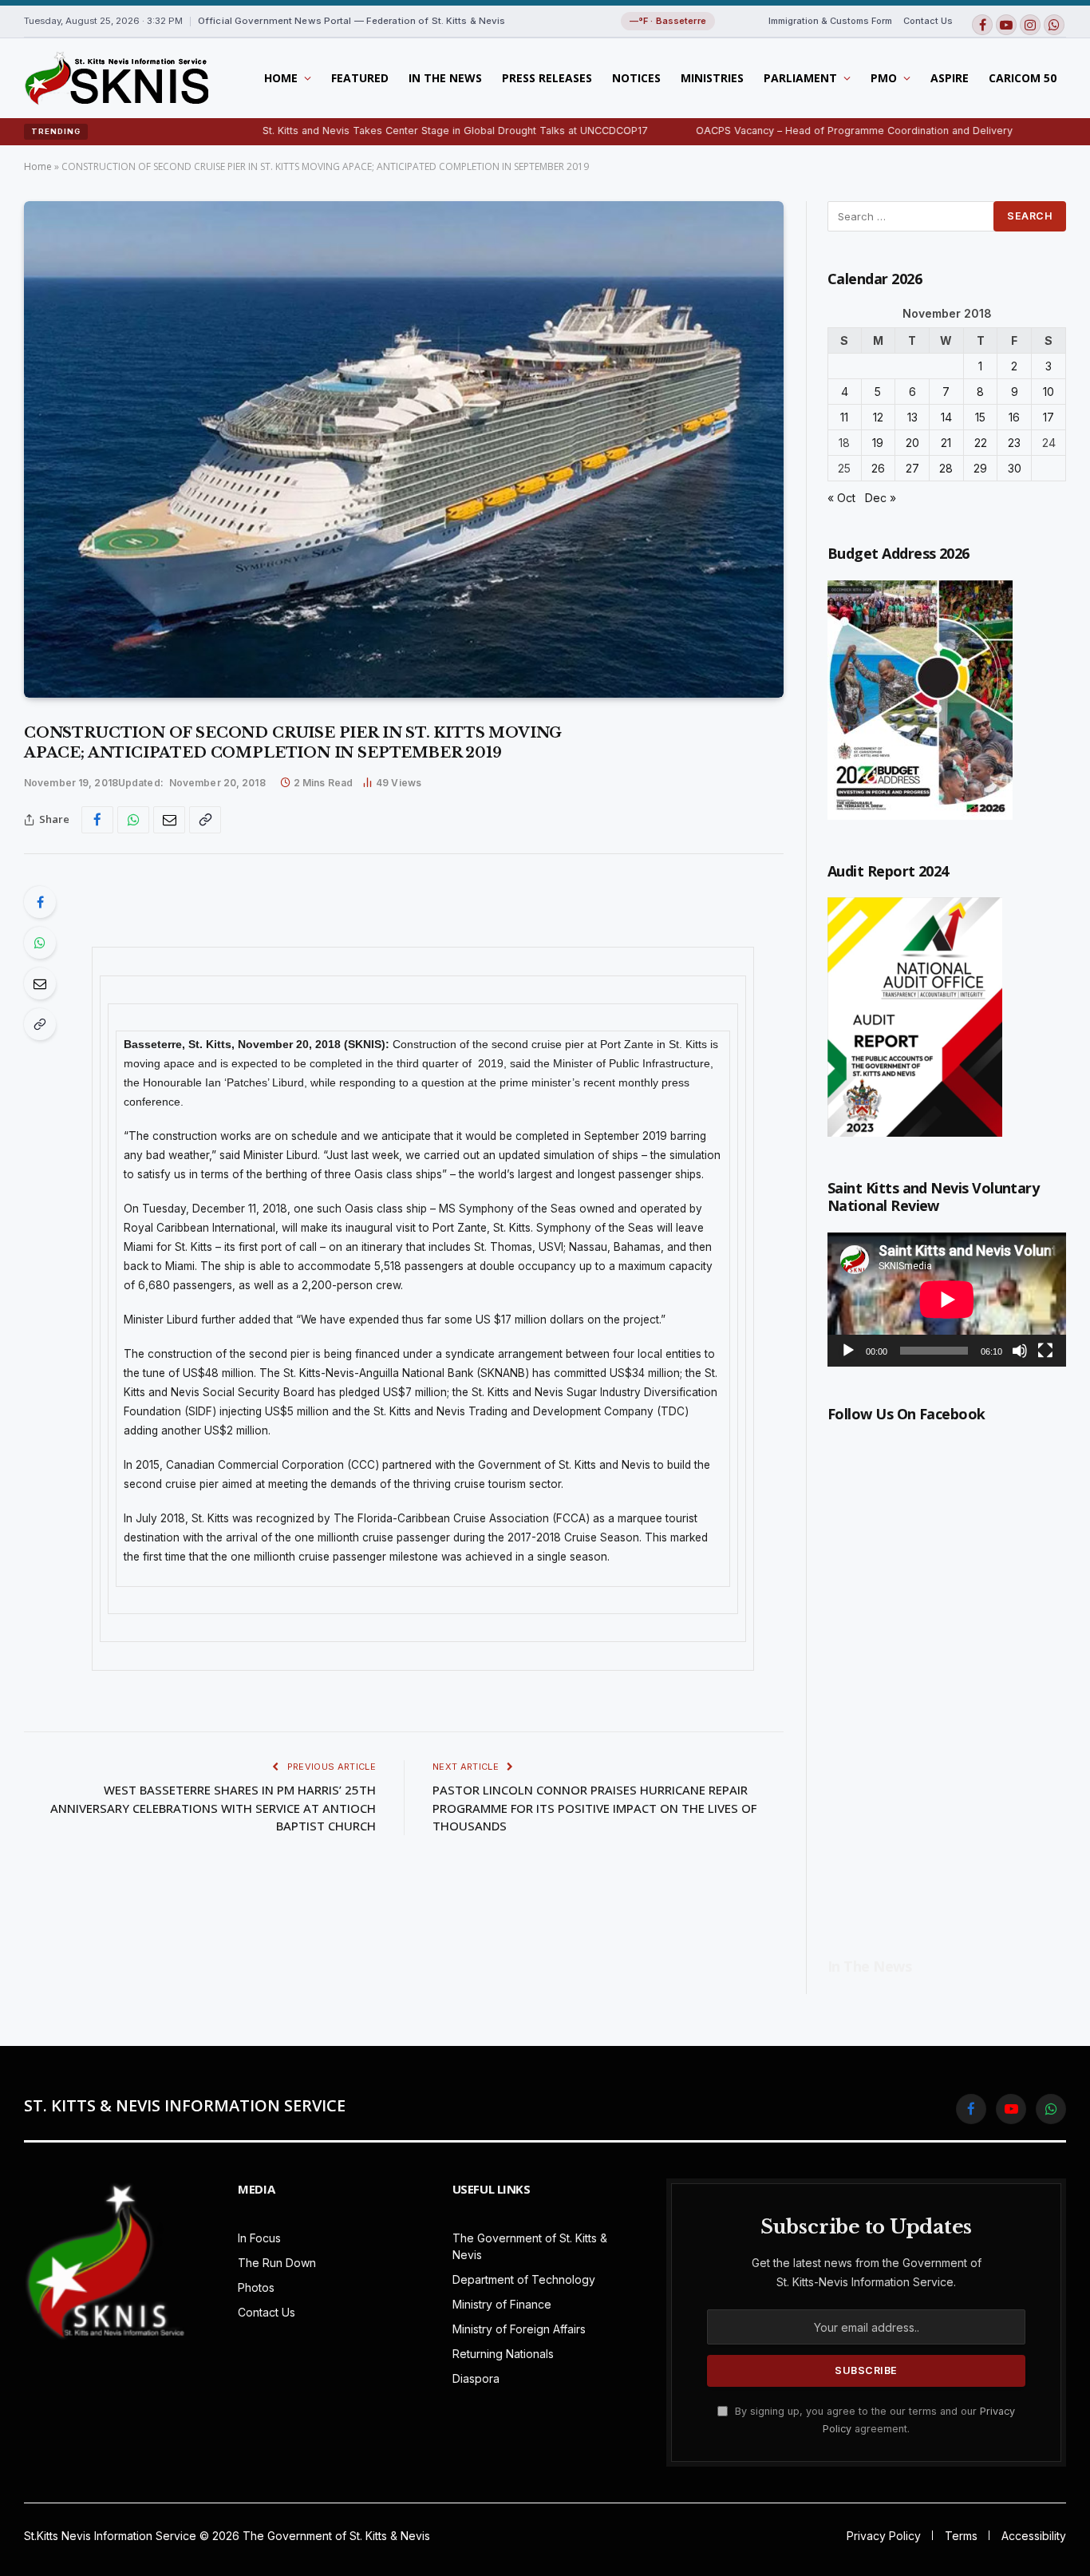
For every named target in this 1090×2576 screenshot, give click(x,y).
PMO (884, 78)
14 (946, 417)
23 (1014, 443)
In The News (445, 78)
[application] (947, 1300)
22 (981, 443)
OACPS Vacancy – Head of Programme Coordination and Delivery (770, 131)
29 (980, 468)
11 (844, 417)
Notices (636, 78)
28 (946, 468)
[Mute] (1020, 1351)
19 (878, 443)
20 (912, 443)
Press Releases (547, 78)
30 (1015, 468)
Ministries (712, 78)
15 (980, 417)
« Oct (841, 498)
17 (1049, 417)
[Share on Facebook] (97, 820)
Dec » (881, 498)
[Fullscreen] (1045, 1351)
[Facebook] (40, 902)
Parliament (800, 78)
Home (281, 78)
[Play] (848, 1351)
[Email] (40, 983)
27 (912, 468)
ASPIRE (950, 78)
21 (946, 443)
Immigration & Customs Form (830, 21)
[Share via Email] (169, 820)
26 (878, 468)
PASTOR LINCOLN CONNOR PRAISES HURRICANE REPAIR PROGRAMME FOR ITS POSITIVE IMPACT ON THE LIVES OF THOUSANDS (594, 1808)
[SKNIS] (116, 78)
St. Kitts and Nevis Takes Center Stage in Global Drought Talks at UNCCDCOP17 (371, 131)
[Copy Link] (205, 820)
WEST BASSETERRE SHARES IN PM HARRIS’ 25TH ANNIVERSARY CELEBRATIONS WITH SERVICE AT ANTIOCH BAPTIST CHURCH (213, 1808)
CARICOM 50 (1023, 78)
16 (1014, 417)
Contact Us (928, 21)
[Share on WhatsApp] (133, 820)
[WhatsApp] (40, 943)
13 (912, 417)
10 (1049, 392)
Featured (360, 78)
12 (878, 417)
